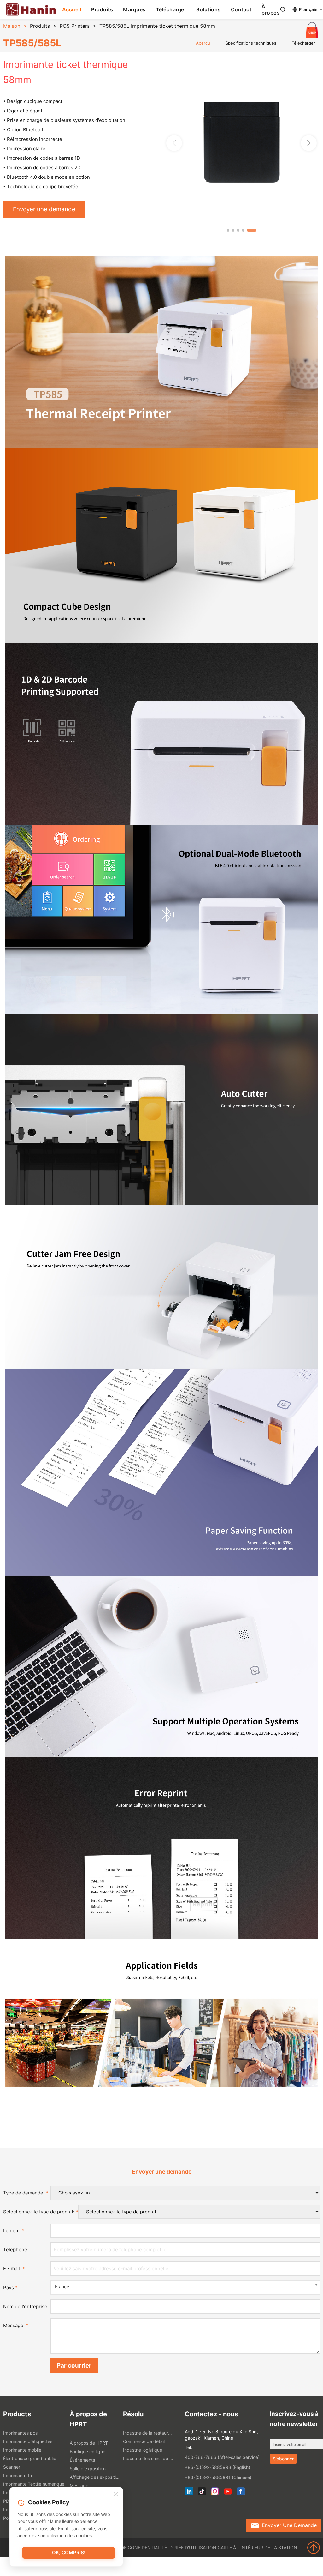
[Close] (116, 2495)
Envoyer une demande (44, 209)
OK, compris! (69, 2552)
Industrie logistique (143, 2450)
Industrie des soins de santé (148, 2458)
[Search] (283, 9)
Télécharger (171, 9)
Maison (12, 26)
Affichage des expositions (95, 2477)
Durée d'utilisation (193, 2547)
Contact (241, 9)
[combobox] (185, 2287)
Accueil (72, 9)
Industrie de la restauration (148, 2433)
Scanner (12, 2467)
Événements (82, 2460)
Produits (102, 9)
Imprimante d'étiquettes (28, 2441)
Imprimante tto (18, 2475)
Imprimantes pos (20, 2433)
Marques (134, 9)
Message (79, 2486)
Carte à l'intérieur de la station (257, 2547)
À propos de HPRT (89, 2443)
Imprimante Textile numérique (34, 2484)
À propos (271, 9)
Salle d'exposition (88, 2468)
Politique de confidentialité (132, 2547)
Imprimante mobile (22, 2450)
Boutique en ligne (88, 2451)
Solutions (208, 9)
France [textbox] (62, 2287)
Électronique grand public (30, 2458)
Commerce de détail (144, 2441)
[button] (309, 143)
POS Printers (75, 26)
